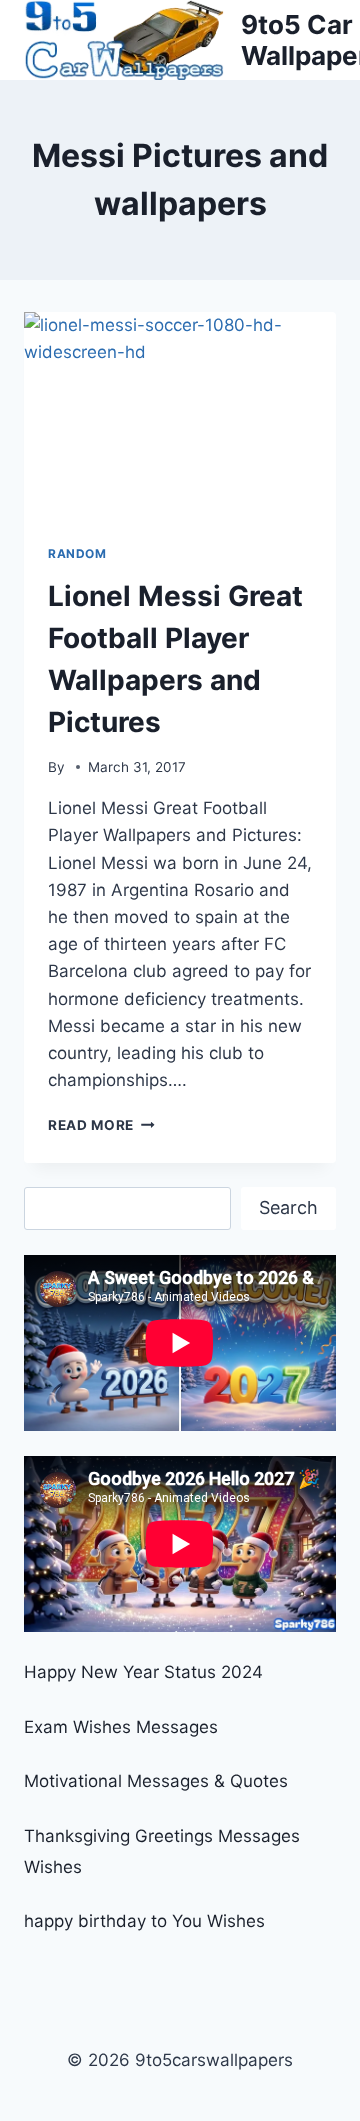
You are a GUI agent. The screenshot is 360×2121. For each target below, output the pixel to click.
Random (77, 553)
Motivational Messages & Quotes (156, 1781)
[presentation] (180, 416)
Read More (101, 1125)
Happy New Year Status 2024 (143, 1672)
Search (288, 1207)
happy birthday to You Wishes (144, 1921)
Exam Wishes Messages (121, 1727)
